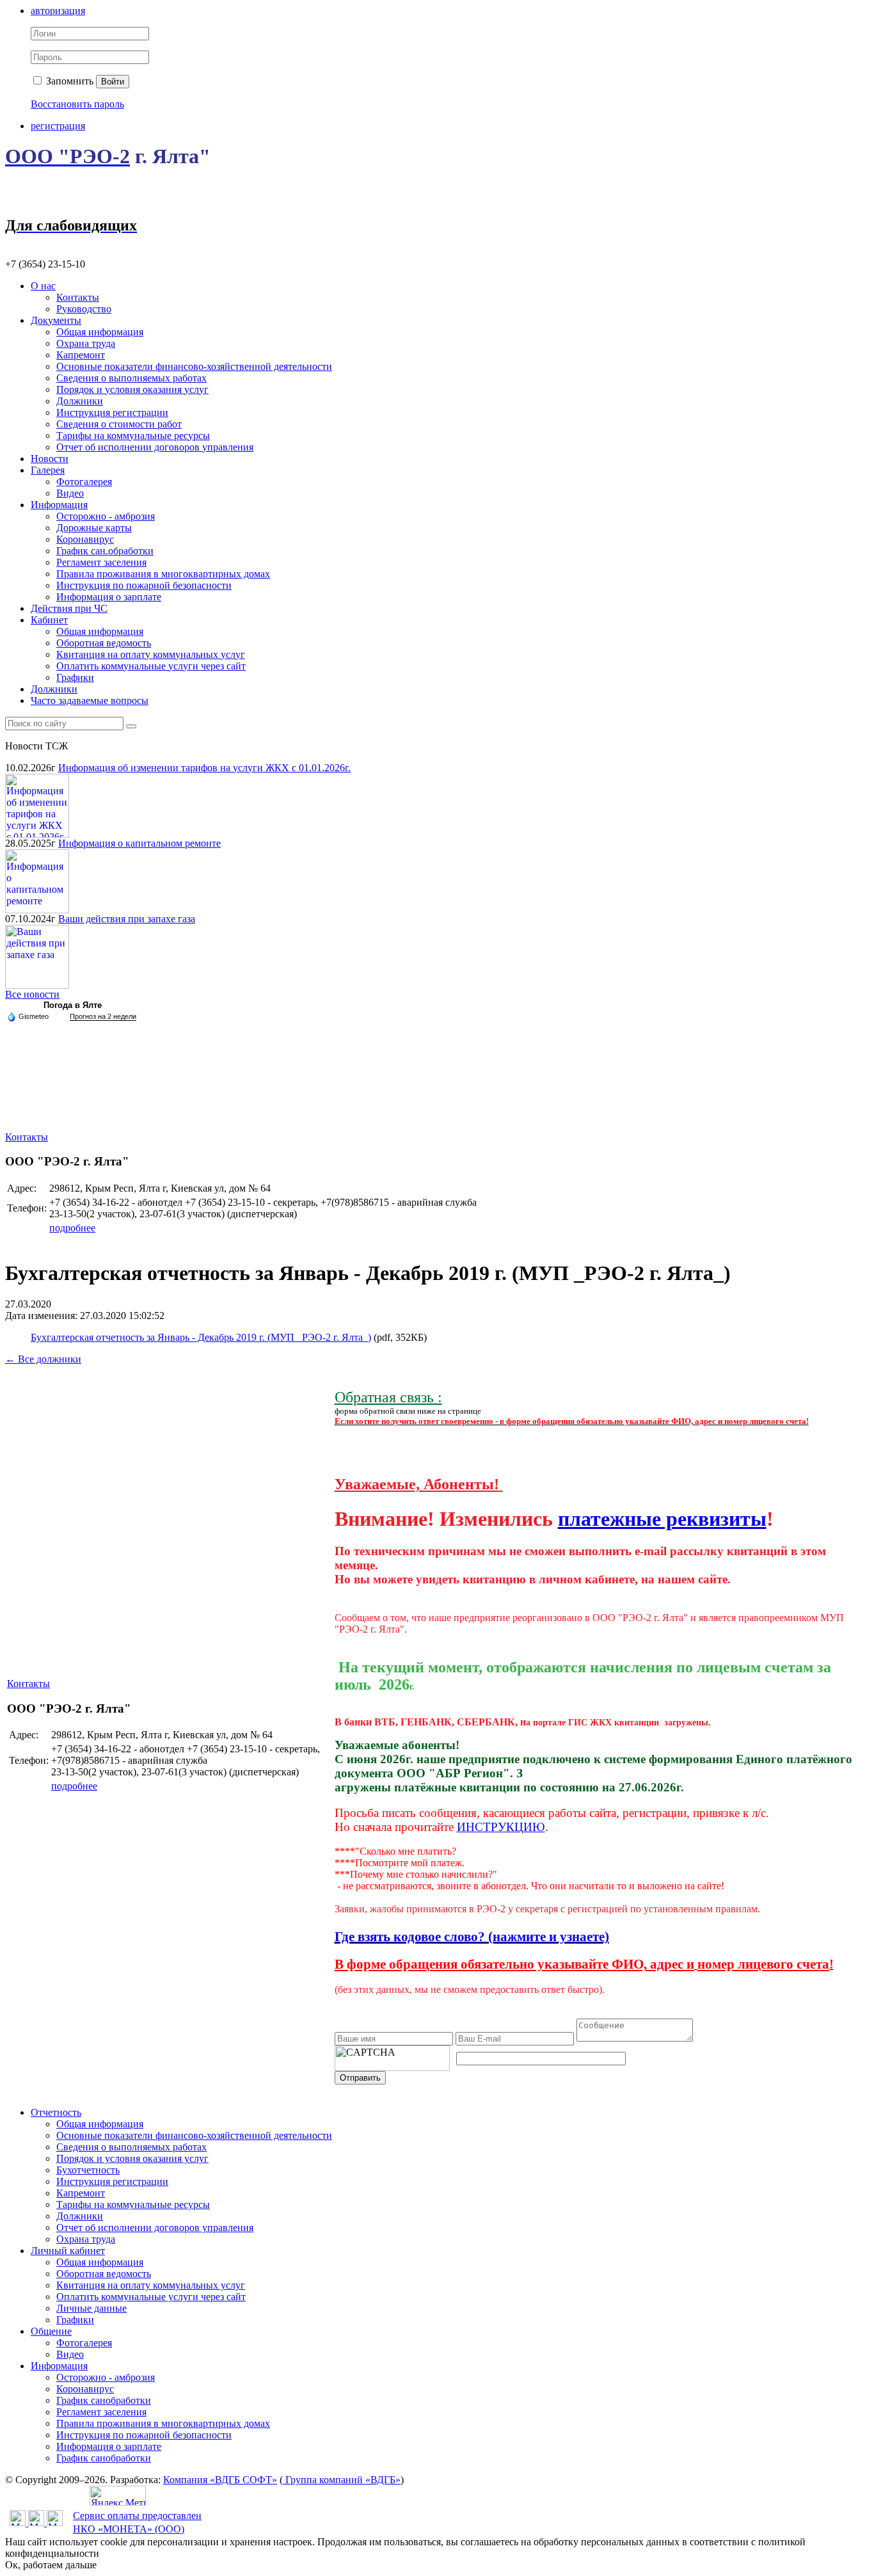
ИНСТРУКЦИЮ (501, 1827)
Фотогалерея (84, 482)
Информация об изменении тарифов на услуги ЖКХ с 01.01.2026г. (204, 768)
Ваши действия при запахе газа (127, 919)
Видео (70, 493)
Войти (113, 82)
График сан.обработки (105, 551)
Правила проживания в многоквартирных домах (163, 574)
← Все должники (43, 1359)
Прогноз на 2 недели (103, 1016)
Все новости (32, 994)
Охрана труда (86, 343)
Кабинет (49, 620)
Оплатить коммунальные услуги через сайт (151, 666)
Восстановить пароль (77, 104)
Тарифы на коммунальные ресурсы (133, 436)
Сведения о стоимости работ (119, 424)
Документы (56, 320)
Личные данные (91, 2308)
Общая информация (100, 332)
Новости (50, 459)
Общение (51, 2331)
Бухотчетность (88, 2170)
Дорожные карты (94, 528)
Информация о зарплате (109, 597)
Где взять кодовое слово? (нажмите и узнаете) (472, 1937)
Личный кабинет (68, 2251)
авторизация (58, 11)
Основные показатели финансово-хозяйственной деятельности (194, 366)
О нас (43, 286)
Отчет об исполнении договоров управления (155, 447)
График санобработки (104, 2400)
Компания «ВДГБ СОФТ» (220, 2480)
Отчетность (56, 2112)
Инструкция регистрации (112, 412)
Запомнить (68, 81)
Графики (75, 677)
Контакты (78, 297)
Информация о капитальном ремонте (139, 843)
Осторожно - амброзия (106, 516)
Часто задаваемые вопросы (90, 700)
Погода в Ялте (73, 1005)
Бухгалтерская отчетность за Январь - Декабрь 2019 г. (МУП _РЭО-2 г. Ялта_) (201, 1337)
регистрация (58, 126)
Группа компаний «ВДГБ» (342, 2480)
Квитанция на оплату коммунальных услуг (151, 654)
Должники (80, 401)
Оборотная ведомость (104, 643)
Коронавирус (85, 539)
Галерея (48, 470)
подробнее (72, 1228)
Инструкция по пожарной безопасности (144, 585)
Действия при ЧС (69, 608)
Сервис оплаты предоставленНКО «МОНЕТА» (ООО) (137, 2522)
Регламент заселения (101, 562)
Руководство (84, 309)
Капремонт (81, 355)
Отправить (360, 2078)
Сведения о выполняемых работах (131, 378)
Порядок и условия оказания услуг (132, 389)
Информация (59, 505)
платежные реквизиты (662, 1519)
